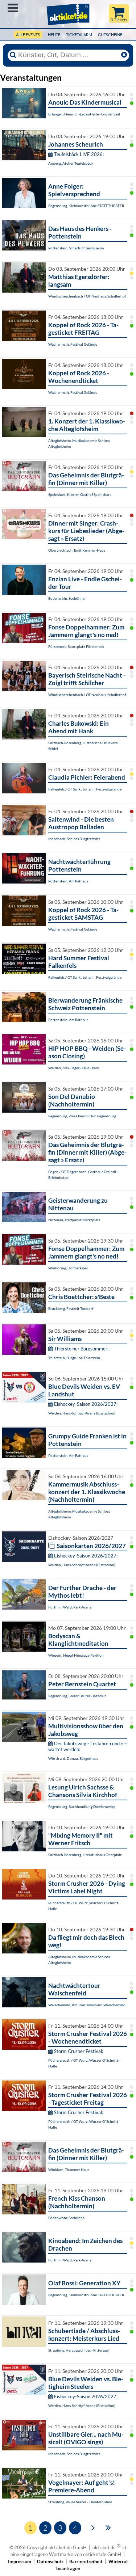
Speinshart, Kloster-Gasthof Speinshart (80, 494)
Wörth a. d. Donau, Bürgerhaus (73, 1758)
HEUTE (54, 35)
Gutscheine (110, 35)
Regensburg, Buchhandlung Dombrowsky (82, 1806)
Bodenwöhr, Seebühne (66, 598)
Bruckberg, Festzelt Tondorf (71, 1308)
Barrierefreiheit (86, 2562)
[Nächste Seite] (93, 2527)
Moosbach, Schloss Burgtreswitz (74, 839)
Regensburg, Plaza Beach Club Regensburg (82, 1116)
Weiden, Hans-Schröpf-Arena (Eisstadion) (82, 1413)
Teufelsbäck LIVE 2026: (79, 154)
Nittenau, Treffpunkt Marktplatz (74, 1220)
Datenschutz (50, 2562)
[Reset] (124, 55)
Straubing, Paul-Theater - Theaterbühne (80, 2502)
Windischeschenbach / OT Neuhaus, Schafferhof (87, 296)
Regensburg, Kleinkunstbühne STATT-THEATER (86, 206)
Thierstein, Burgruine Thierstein (74, 1358)
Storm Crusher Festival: (79, 2051)
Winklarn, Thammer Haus (69, 2170)
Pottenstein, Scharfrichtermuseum (76, 248)
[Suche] (13, 55)
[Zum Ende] (108, 2527)
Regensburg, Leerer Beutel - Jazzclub (77, 1696)
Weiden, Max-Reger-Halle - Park (74, 1068)
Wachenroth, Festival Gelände (73, 344)
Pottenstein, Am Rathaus (68, 881)
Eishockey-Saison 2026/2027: (86, 1404)
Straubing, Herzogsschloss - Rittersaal (79, 2350)
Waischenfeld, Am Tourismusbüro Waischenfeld (87, 2005)
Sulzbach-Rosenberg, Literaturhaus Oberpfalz (85, 1855)
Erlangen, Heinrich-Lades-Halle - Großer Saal (84, 114)
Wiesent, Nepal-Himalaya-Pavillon (76, 1655)
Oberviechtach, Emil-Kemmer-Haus (77, 550)
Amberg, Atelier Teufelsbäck (71, 163)
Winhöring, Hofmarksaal (68, 1268)
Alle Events (28, 35)
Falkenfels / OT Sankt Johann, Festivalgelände (85, 789)
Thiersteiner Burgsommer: (81, 1349)
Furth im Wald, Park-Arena (70, 1607)
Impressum (20, 2562)
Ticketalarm (79, 35)
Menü (13, 8)
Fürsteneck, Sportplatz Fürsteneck (76, 646)
